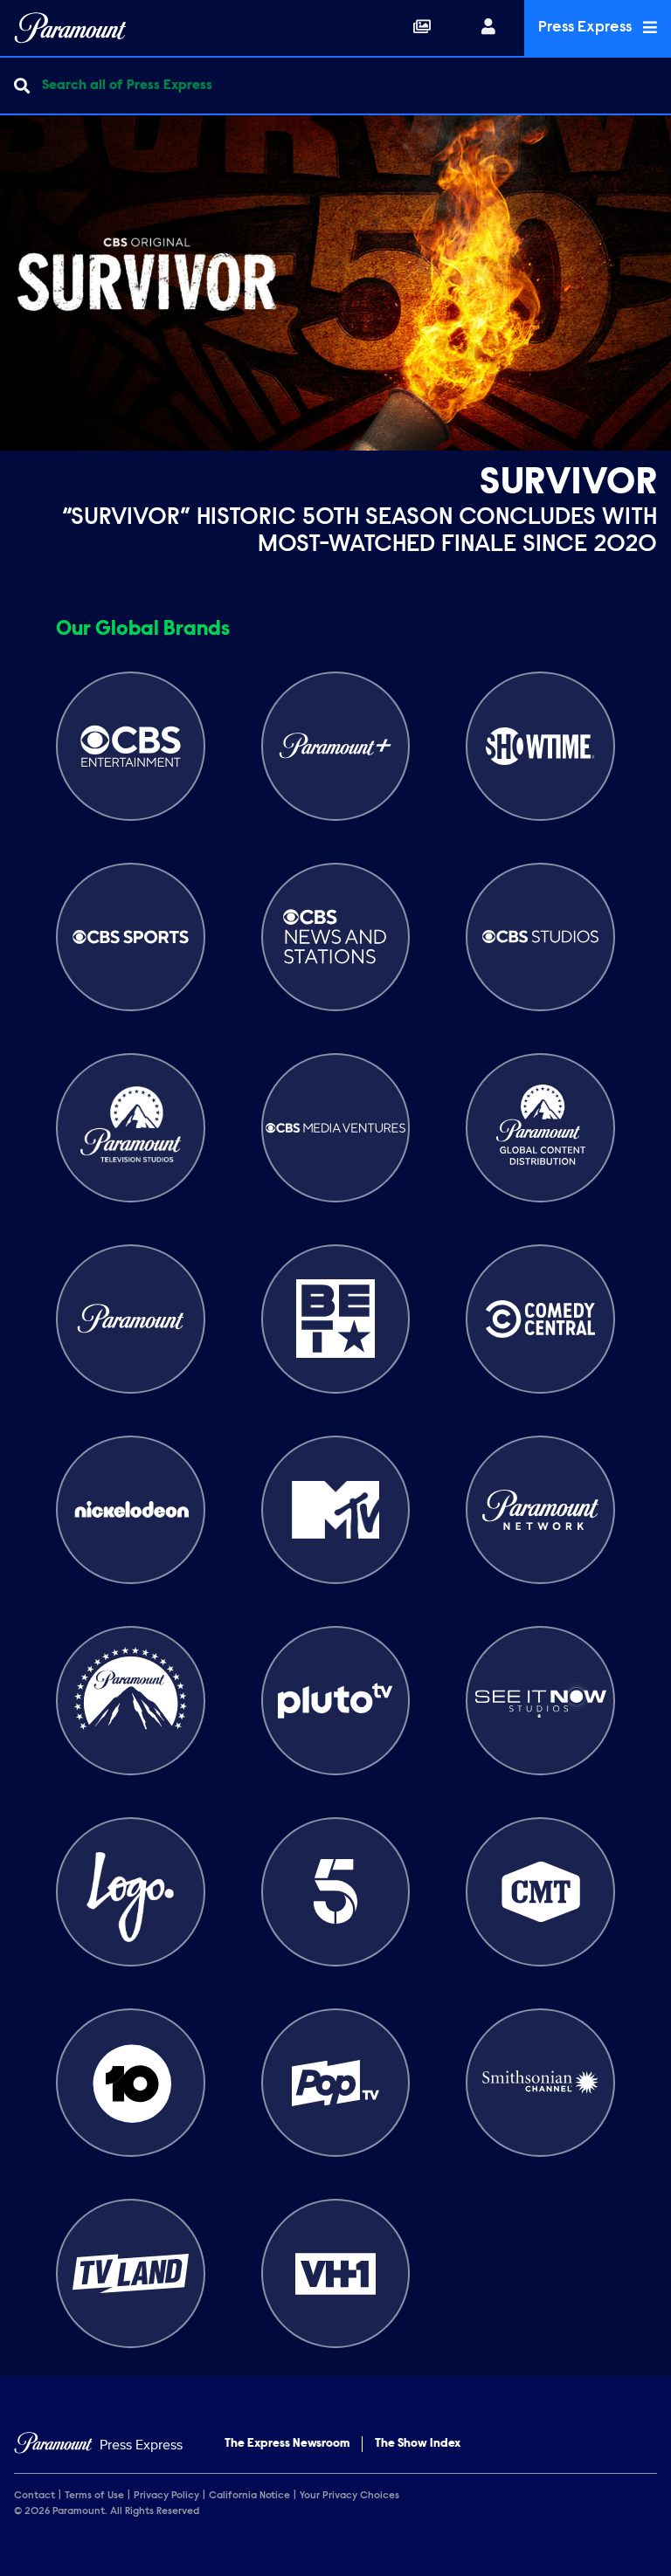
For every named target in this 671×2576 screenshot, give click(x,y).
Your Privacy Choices (349, 2496)
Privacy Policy (166, 2496)
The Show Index (418, 2444)
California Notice (249, 2496)
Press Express (587, 28)
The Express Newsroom (287, 2444)
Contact (35, 2496)
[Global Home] (70, 28)
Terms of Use (94, 2496)
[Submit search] (22, 86)
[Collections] (422, 28)
